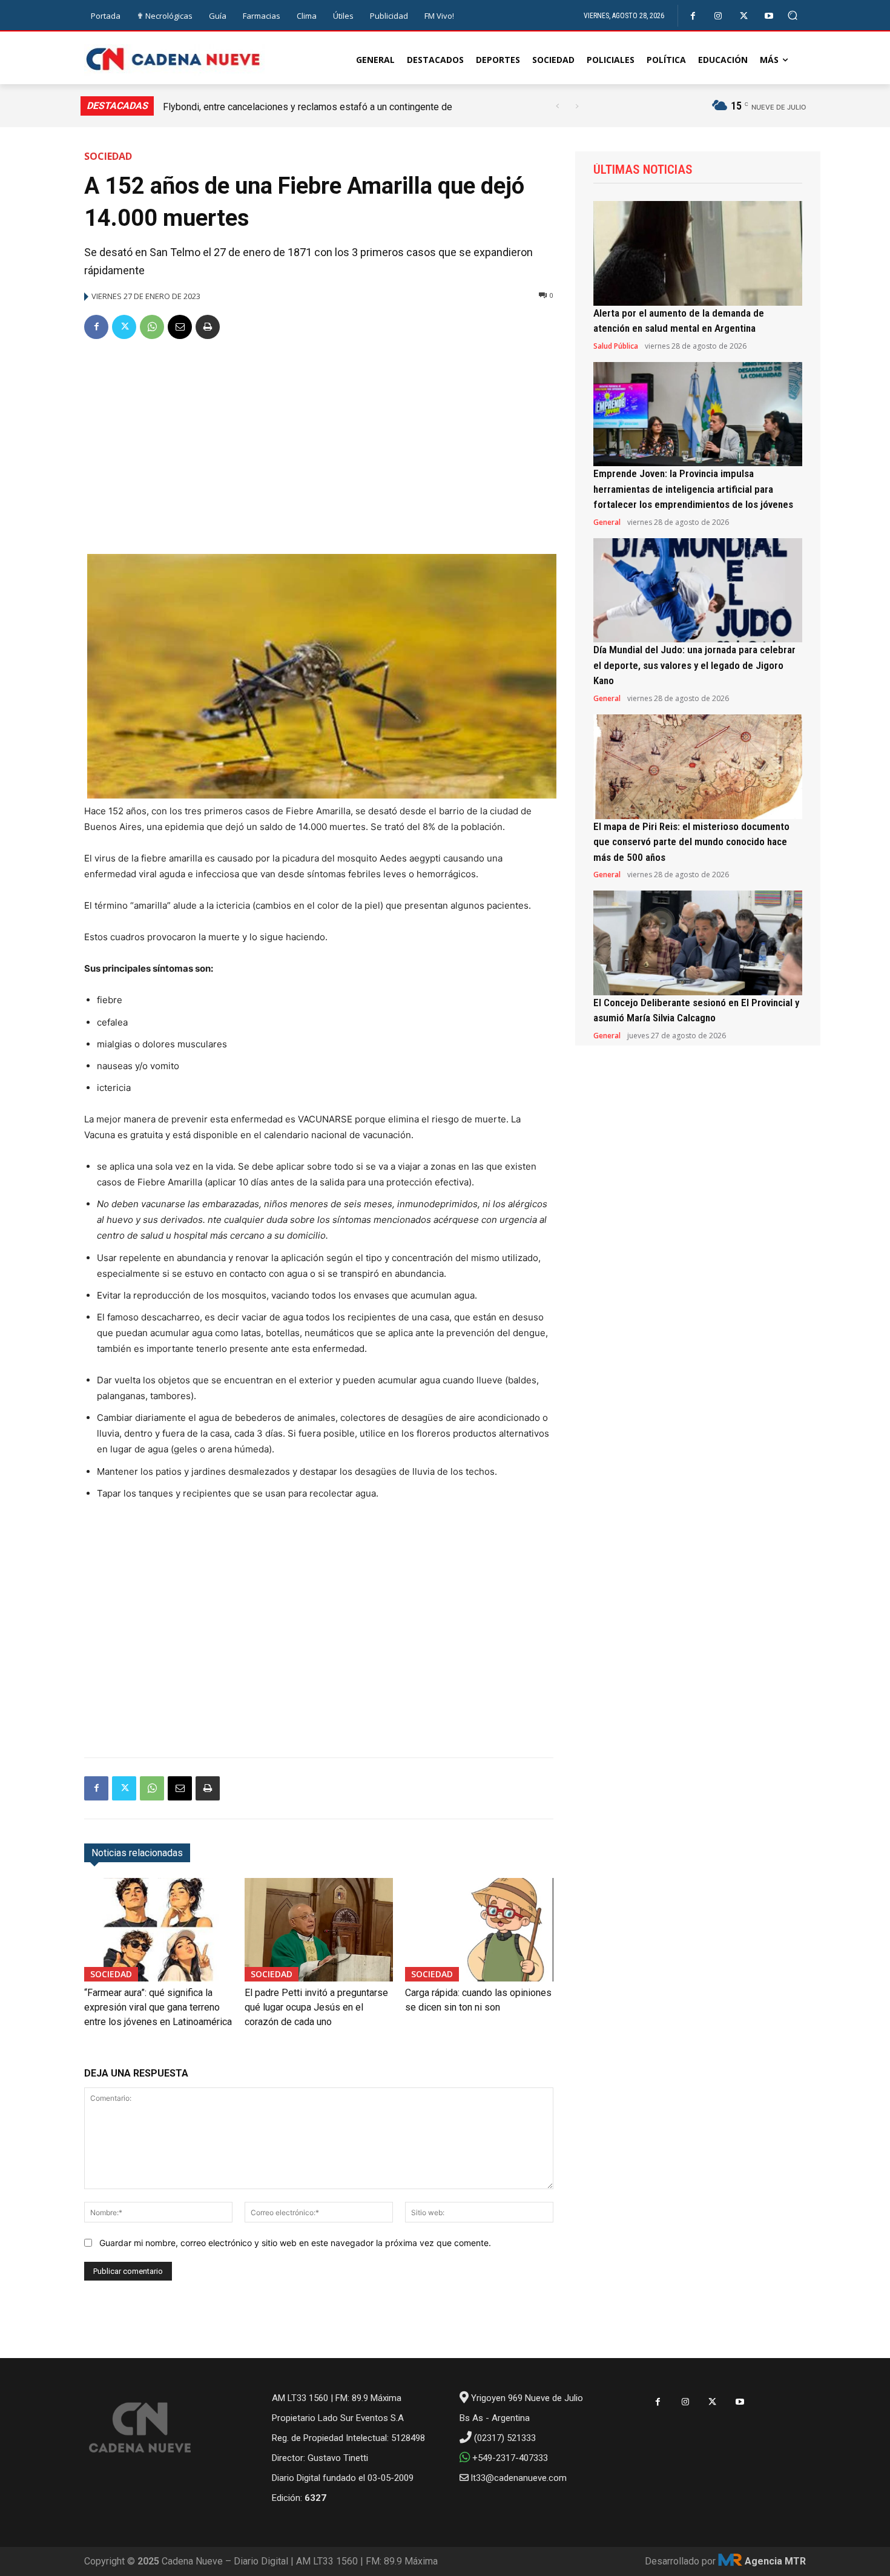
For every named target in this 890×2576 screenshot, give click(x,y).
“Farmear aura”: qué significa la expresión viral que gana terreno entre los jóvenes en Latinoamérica (158, 2007)
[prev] (557, 106)
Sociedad (108, 156)
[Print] (208, 327)
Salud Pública (616, 346)
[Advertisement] (319, 442)
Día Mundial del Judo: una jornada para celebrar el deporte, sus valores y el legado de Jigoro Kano (694, 665)
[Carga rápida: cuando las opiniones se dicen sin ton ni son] (479, 1930)
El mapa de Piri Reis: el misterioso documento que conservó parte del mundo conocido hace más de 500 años (691, 842)
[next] (577, 106)
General (607, 522)
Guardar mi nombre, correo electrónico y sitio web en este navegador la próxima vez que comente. (295, 2243)
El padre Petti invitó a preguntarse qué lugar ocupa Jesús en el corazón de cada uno (316, 2007)
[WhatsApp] (152, 327)
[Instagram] (718, 16)
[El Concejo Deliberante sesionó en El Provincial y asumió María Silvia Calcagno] (698, 943)
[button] (793, 15)
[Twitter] (744, 16)
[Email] (180, 327)
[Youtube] (769, 16)
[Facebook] (693, 16)
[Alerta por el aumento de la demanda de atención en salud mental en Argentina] (698, 253)
